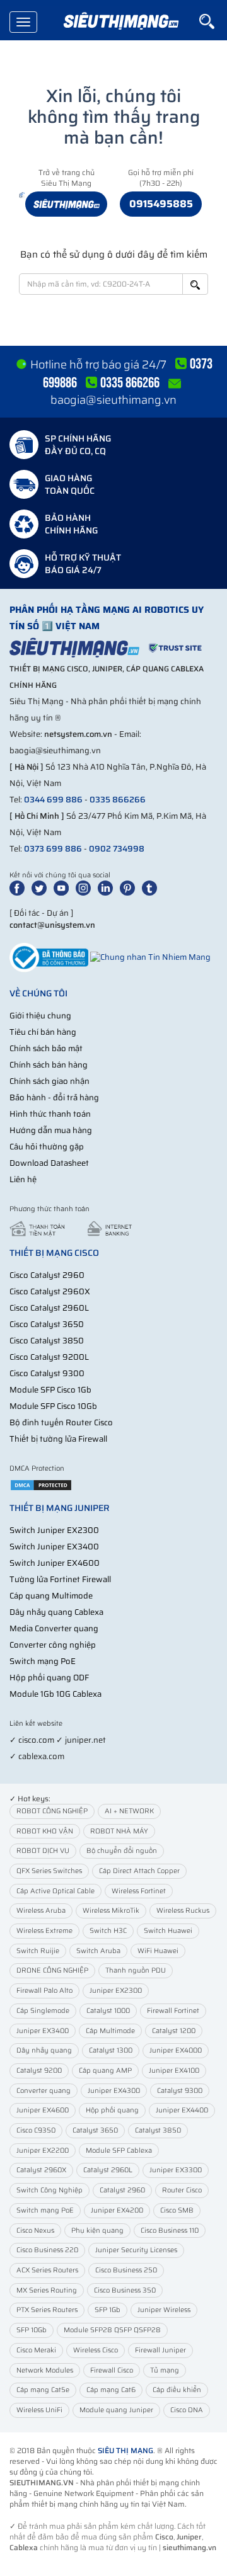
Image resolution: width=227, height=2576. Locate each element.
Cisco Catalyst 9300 (47, 1373)
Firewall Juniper (160, 2350)
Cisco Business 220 (47, 2250)
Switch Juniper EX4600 (55, 1563)
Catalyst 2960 (122, 2190)
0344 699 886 (53, 800)
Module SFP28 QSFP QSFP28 (112, 2330)
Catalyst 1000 (108, 2011)
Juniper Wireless (164, 2310)
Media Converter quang (54, 1628)
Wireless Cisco (96, 2350)
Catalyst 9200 (39, 2071)
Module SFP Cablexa (119, 2151)
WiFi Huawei (158, 1951)
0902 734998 (117, 849)
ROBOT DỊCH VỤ (43, 1851)
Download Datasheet (49, 1163)
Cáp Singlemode (43, 2011)
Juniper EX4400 (182, 2110)
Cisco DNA (187, 2410)
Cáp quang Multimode (51, 1596)
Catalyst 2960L (108, 2170)
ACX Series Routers (47, 2270)
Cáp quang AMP (105, 2071)
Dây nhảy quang (44, 2050)
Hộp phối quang (112, 2110)
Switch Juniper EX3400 (54, 1547)
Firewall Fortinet (173, 2011)
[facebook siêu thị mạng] (20, 888)
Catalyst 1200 (174, 2031)
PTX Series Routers (47, 2310)
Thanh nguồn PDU (136, 1970)
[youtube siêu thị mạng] (64, 888)
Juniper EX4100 (174, 2071)
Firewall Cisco (112, 2370)
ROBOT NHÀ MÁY (119, 1831)
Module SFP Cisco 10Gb (53, 1406)
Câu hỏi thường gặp (47, 1147)
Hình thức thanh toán (50, 1114)
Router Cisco (182, 2190)
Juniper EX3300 (176, 2170)
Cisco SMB (177, 2210)
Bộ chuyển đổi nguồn (122, 1851)
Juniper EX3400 (43, 2031)
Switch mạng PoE (43, 1661)
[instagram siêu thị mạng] (86, 888)
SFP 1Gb (108, 2310)
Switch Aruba (98, 1951)
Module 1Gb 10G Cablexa (55, 1694)
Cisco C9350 (36, 2130)
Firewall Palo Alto (44, 1991)
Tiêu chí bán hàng (43, 1032)
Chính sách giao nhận (49, 1081)
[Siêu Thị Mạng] (120, 22)
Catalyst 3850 (158, 2130)
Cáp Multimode (110, 2031)
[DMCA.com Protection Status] (41, 1485)
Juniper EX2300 (116, 1991)
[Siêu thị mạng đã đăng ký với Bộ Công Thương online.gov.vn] (49, 956)
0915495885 (161, 204)
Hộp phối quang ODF (49, 1678)
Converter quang (44, 2091)
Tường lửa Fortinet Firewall (60, 1579)
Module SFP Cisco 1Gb (50, 1390)
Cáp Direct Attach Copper (139, 1871)
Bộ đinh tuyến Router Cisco (61, 1422)
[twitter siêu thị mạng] (42, 888)
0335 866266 (118, 800)
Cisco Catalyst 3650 (47, 1324)
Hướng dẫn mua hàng (51, 1130)
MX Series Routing (47, 2290)
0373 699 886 (53, 849)
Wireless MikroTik (111, 1911)
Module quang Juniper (116, 2410)
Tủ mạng (165, 2370)
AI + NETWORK (129, 1811)
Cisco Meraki (36, 2350)
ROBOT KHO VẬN (45, 1831)
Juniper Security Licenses (136, 2250)
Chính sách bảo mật (46, 1048)
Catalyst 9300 (180, 2091)
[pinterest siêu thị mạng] (130, 888)
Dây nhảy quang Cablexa (56, 1612)
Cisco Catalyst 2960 (47, 1275)
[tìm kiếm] (213, 21)
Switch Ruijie (38, 1951)
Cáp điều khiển (177, 2390)
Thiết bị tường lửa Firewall (58, 1439)
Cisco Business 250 (126, 2270)
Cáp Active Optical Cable (55, 1891)
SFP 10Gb (32, 2330)
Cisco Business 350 (125, 2290)
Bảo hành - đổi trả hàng (54, 1097)
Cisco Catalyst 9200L (49, 1357)
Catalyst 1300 (111, 2050)
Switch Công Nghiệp (49, 2190)
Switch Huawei (168, 1931)
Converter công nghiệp (53, 1645)
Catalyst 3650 (95, 2130)
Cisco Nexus (35, 2231)
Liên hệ (23, 1179)
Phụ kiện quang (97, 2231)
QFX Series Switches (49, 1871)
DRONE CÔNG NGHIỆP (52, 1970)
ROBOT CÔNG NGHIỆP (52, 1811)
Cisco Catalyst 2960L (49, 1308)
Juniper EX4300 (114, 2091)
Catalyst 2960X (41, 2170)
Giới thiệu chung (40, 1016)
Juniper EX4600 (43, 2110)
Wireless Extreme (44, 1931)
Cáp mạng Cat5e (43, 2390)
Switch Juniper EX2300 (54, 1530)
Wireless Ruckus (183, 1911)
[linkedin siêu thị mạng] (108, 888)
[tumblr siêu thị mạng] (152, 888)
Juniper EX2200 (43, 2151)
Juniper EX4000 (176, 2050)
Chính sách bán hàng (49, 1065)
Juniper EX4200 (117, 2210)
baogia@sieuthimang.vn (113, 400)
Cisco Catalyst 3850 (47, 1341)
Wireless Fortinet (139, 1891)
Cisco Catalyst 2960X (50, 1291)
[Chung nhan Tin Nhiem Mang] (150, 956)
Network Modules (45, 2370)
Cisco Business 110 (170, 2231)
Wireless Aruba (41, 1911)
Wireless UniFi (39, 2410)
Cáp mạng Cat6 (111, 2390)
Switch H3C (108, 1931)
